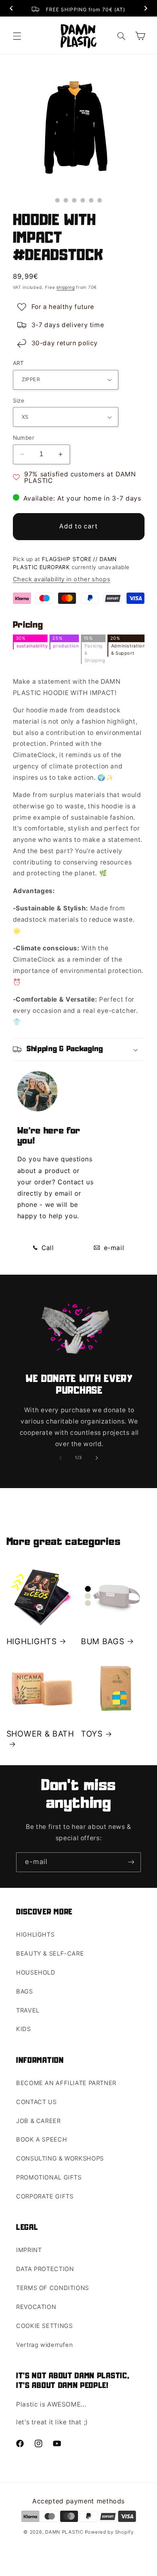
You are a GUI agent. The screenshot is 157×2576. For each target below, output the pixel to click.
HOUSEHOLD (36, 1973)
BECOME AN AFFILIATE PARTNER (66, 2083)
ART (19, 363)
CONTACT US (36, 2102)
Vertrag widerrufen (44, 2345)
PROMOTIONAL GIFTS (49, 2177)
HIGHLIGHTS (32, 1641)
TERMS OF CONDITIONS (53, 2288)
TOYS (92, 1734)
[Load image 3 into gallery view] (74, 200)
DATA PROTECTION (45, 2269)
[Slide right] (97, 1458)
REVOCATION (36, 2307)
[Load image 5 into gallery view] (91, 200)
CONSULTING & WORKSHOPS (60, 2158)
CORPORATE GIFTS (45, 2196)
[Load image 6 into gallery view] (100, 200)
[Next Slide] (146, 9)
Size (19, 401)
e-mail (113, 1248)
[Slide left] (60, 1458)
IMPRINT (29, 2250)
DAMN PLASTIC (65, 2532)
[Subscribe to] (131, 1862)
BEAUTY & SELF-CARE (50, 1954)
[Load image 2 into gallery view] (66, 200)
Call (47, 1248)
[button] (17, 36)
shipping (65, 287)
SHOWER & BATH (40, 1734)
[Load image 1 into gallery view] (57, 200)
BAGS (25, 1991)
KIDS (24, 2029)
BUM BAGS (103, 1641)
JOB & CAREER (38, 2121)
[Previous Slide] (11, 9)
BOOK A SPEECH (41, 2140)
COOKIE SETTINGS (44, 2326)
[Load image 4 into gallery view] (83, 200)
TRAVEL (28, 2010)
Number (24, 438)
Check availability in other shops (62, 579)
